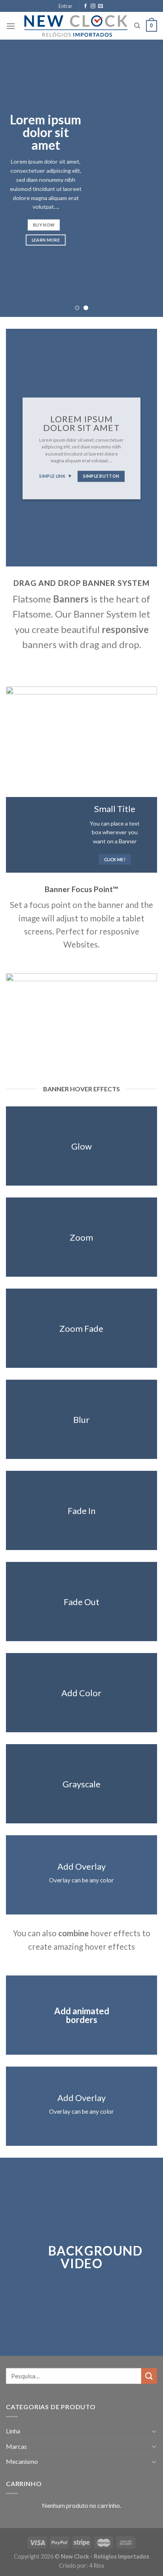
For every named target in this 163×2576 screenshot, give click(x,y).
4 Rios (97, 2566)
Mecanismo (22, 2461)
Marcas (16, 2446)
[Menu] (11, 26)
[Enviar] (149, 2376)
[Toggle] (154, 2431)
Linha (13, 2431)
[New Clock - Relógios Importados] (76, 26)
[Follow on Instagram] (93, 6)
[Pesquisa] (137, 26)
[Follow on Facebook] (85, 6)
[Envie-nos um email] (100, 6)
